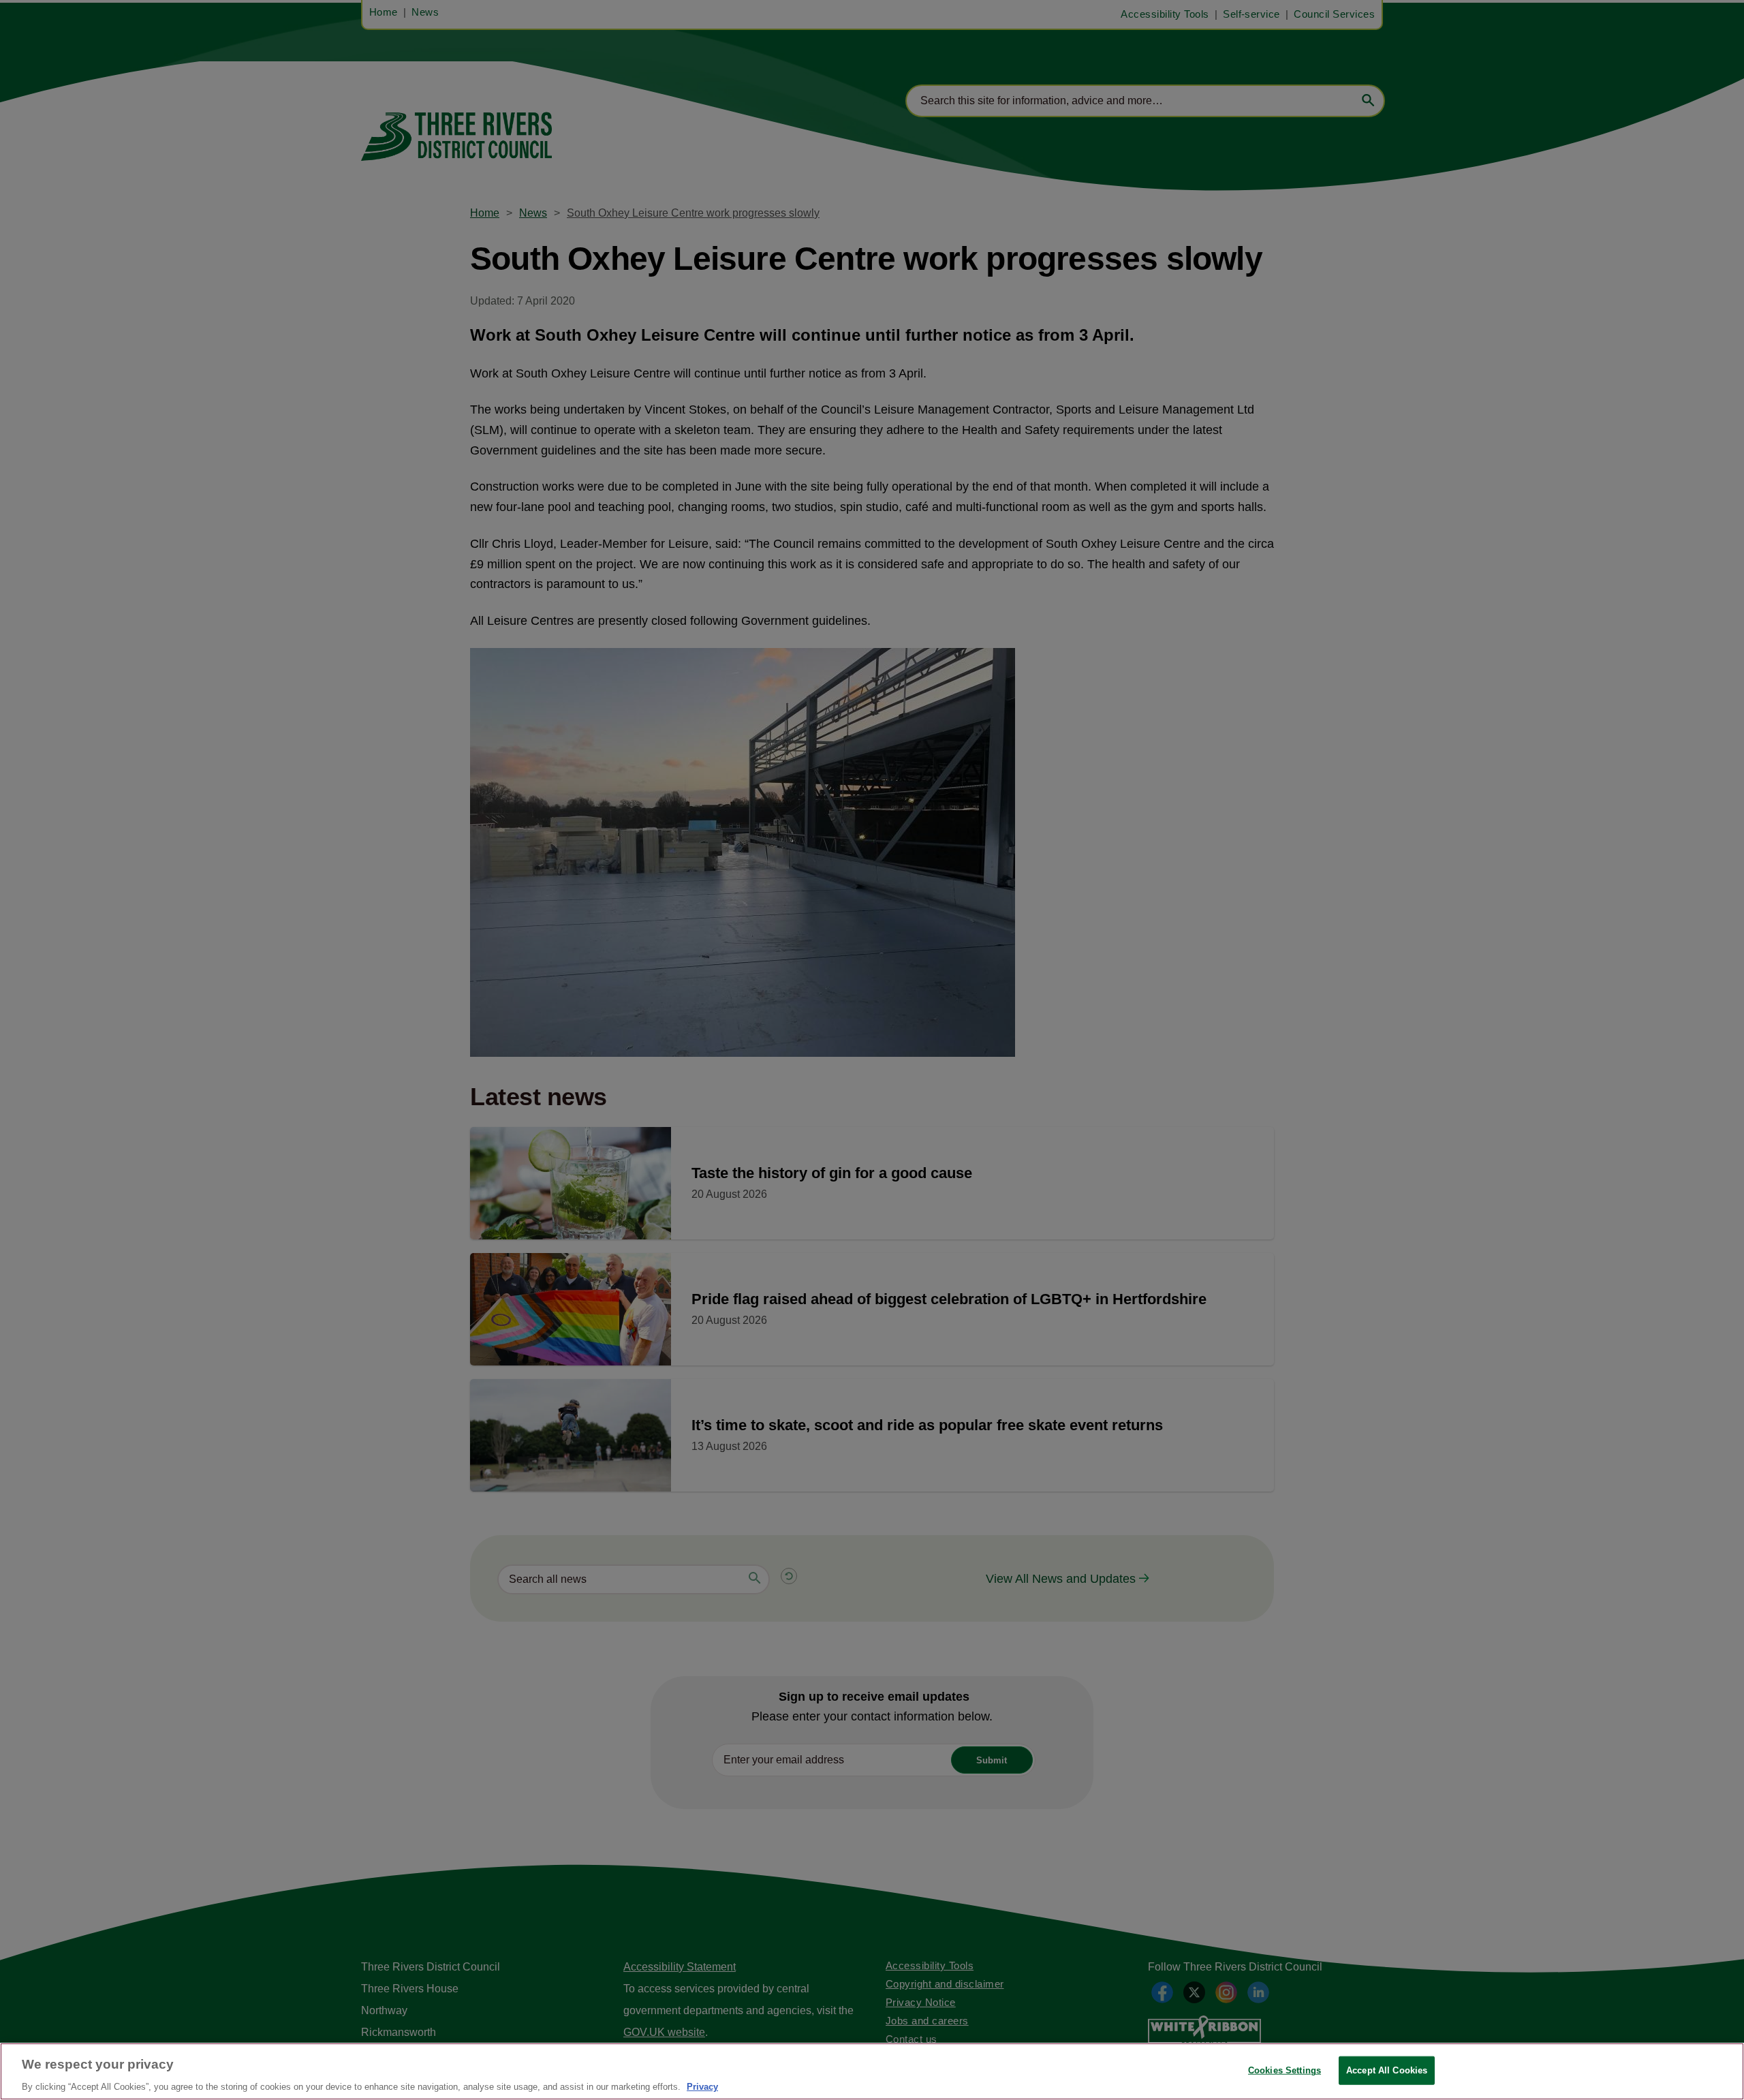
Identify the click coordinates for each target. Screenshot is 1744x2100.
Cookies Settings (1284, 2070)
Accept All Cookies (1387, 2070)
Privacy (702, 2086)
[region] (872, 2071)
